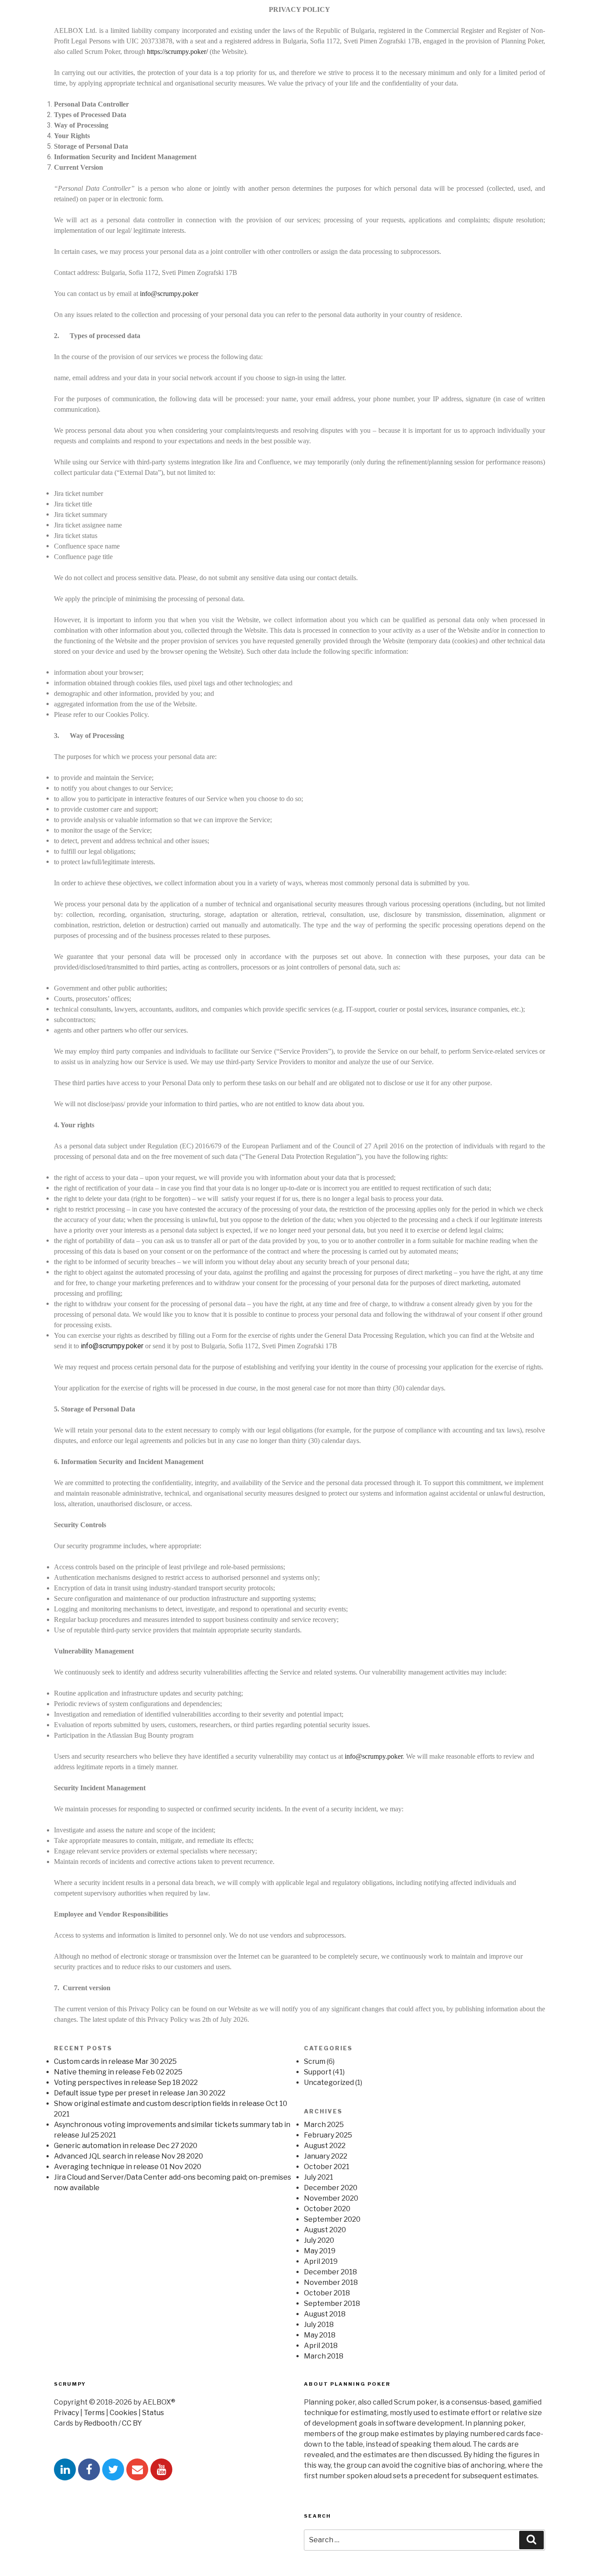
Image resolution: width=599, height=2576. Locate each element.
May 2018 (320, 2335)
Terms (94, 2413)
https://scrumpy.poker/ (177, 52)
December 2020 (331, 2188)
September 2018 (332, 2303)
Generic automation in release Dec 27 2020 (126, 2146)
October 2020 (327, 2209)
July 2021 (319, 2177)
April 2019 (321, 2261)
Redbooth (100, 2423)
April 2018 (321, 2346)
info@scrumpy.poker (169, 294)
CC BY (132, 2423)
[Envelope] (137, 2469)
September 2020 (332, 2219)
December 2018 (330, 2272)
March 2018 (324, 2356)
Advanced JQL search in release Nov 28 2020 (128, 2156)
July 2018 (319, 2325)
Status (153, 2413)
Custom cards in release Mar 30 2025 (115, 2061)
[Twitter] (113, 2469)
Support (318, 2072)
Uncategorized (329, 2083)
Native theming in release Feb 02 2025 (118, 2072)
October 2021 (327, 2167)
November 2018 (331, 2282)
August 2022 (325, 2146)
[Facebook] (89, 2469)
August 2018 (325, 2314)
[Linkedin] (65, 2469)
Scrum (315, 2061)
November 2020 (331, 2198)
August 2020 (325, 2230)
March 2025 (324, 2125)
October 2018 (327, 2293)
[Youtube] (161, 2469)
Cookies (123, 2413)
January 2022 (326, 2156)
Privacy (66, 2413)
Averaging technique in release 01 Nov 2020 (128, 2167)
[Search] (531, 2540)
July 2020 (319, 2240)
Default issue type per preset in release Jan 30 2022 (140, 2093)
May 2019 (320, 2251)
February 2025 (328, 2135)
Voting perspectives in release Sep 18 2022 (126, 2083)
